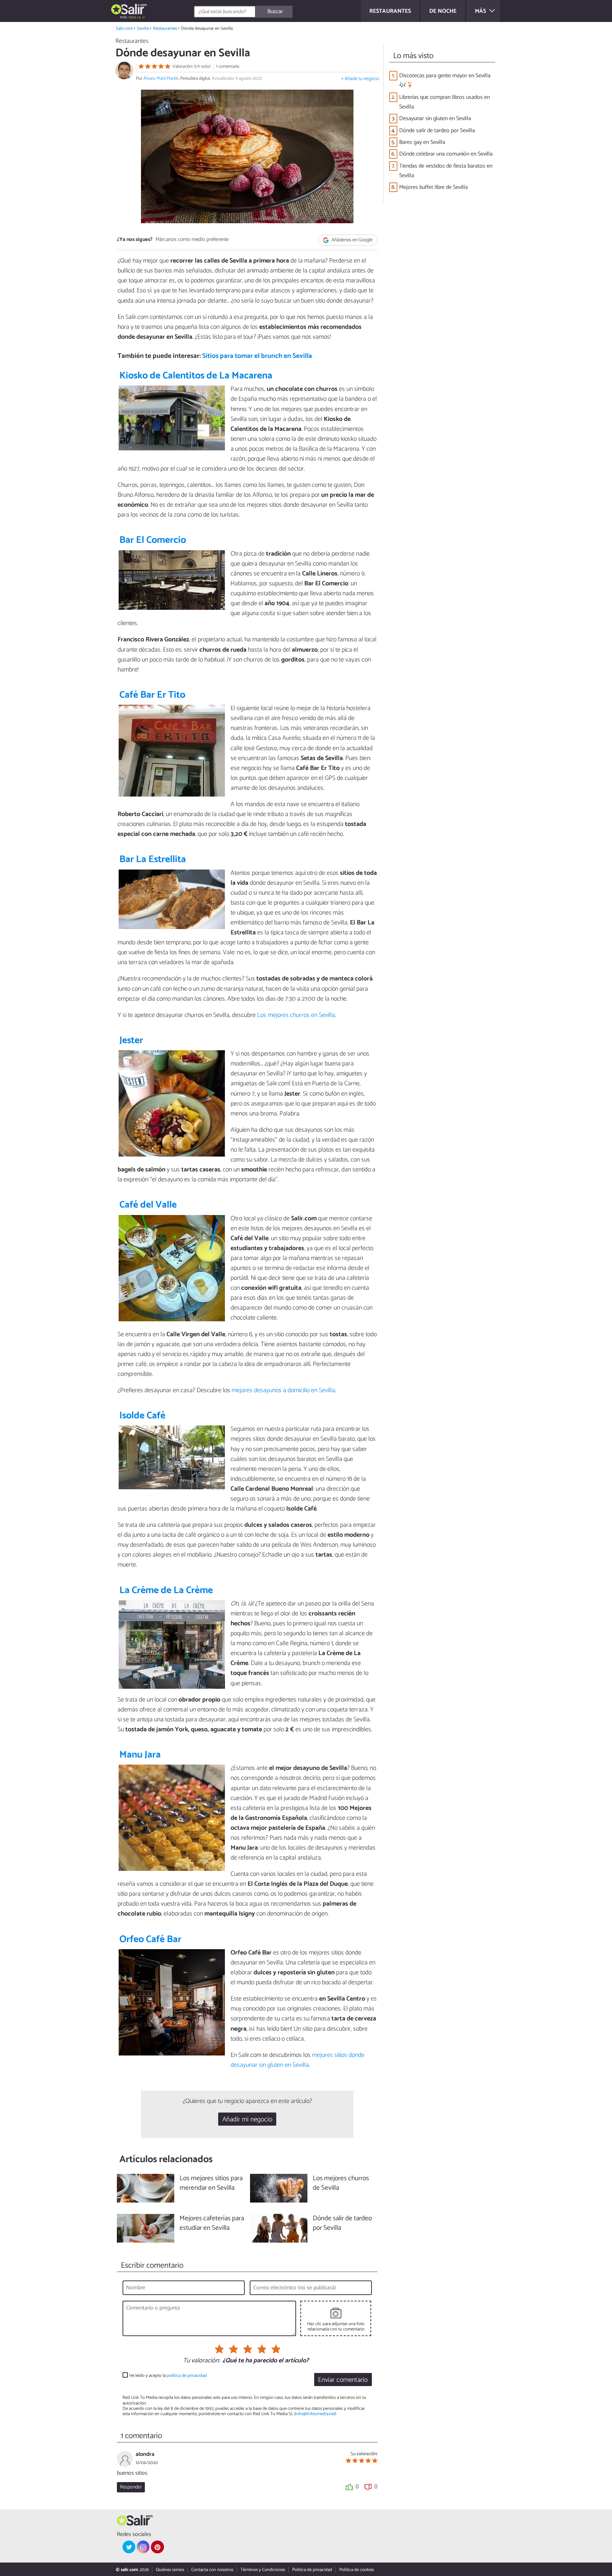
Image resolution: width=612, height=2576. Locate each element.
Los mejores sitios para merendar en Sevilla (211, 2183)
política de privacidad (187, 2376)
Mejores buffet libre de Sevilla (433, 187)
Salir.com (124, 29)
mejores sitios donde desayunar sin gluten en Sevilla (297, 2060)
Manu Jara (140, 1755)
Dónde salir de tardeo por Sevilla (437, 131)
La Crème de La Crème (166, 1590)
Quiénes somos (170, 2570)
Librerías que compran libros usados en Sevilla (444, 102)
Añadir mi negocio (247, 2119)
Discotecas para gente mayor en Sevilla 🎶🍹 (445, 80)
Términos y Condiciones (263, 2570)
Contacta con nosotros (212, 2570)
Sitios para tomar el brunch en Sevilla (257, 356)
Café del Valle (148, 1205)
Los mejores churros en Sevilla (296, 1015)
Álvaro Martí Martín (161, 78)
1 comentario (228, 66)
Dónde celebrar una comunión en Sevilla (446, 154)
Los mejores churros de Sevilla (341, 2183)
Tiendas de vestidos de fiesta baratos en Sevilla (446, 171)
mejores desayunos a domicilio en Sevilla (283, 1390)
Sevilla (143, 29)
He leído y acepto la (168, 2376)
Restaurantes (165, 29)
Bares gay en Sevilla (422, 142)
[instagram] (143, 2547)
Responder (131, 2487)
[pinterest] (157, 2547)
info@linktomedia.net (315, 2414)
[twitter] (129, 2547)
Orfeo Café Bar (150, 1939)
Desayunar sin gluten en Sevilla (435, 119)
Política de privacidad (312, 2570)
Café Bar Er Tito (152, 695)
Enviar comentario (343, 2380)
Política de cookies (357, 2570)
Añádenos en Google (352, 240)
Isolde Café (142, 1416)
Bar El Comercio (153, 540)
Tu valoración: (201, 2361)
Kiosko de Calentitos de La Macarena (196, 376)
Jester (131, 1040)
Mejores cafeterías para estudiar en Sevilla (212, 2223)
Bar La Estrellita (153, 859)
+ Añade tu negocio (360, 79)
